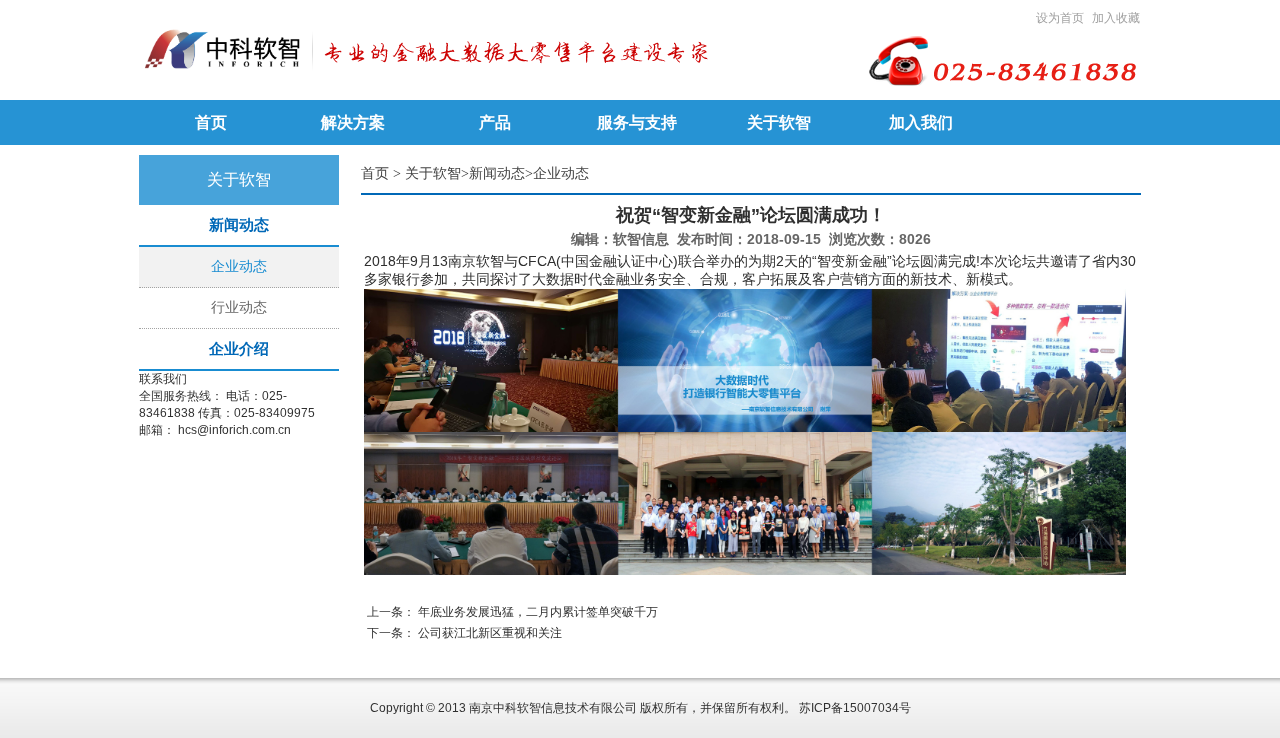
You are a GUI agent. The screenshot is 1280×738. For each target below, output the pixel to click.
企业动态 (239, 266)
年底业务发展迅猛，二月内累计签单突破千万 (538, 612)
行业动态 (239, 307)
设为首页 (1060, 18)
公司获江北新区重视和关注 (490, 633)
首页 (375, 173)
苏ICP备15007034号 (855, 708)
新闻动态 (497, 173)
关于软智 (433, 173)
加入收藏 (1116, 18)
